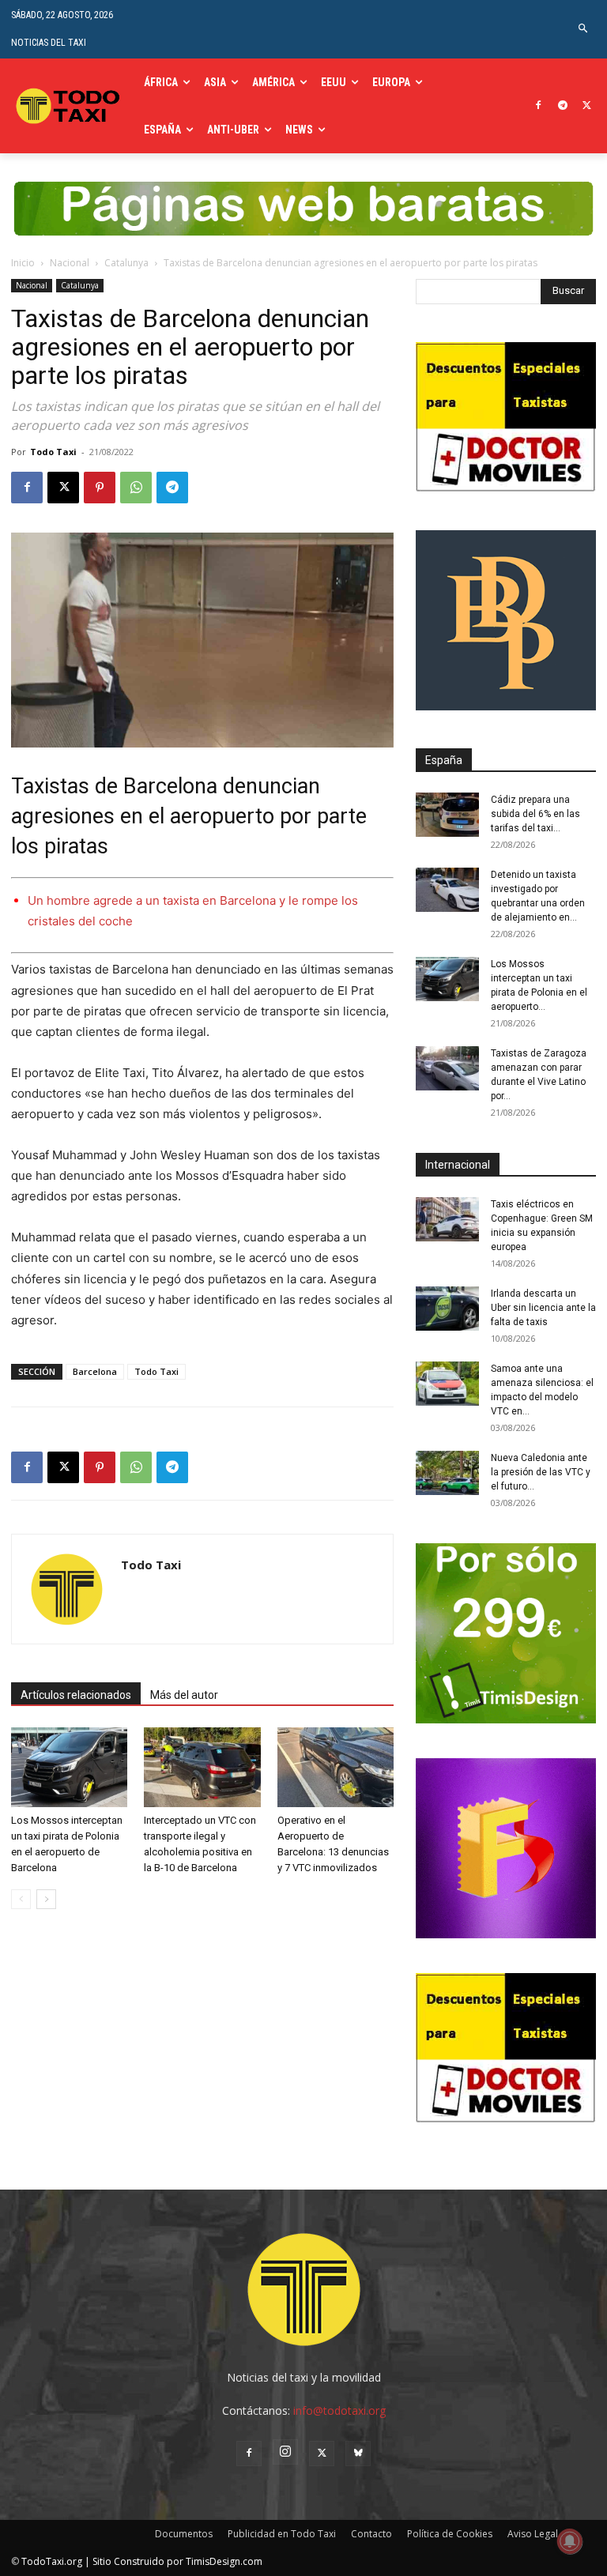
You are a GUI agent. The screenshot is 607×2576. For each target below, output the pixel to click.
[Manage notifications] (570, 2541)
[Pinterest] (100, 488)
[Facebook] (539, 106)
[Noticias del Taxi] (70, 105)
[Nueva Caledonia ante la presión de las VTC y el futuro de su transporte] (447, 1473)
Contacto (371, 2534)
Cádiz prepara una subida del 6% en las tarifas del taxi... (535, 814)
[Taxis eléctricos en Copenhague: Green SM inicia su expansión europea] (447, 1219)
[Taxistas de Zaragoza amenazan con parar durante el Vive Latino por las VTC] (447, 1068)
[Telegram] (562, 106)
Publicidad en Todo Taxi (282, 2534)
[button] (584, 29)
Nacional (70, 263)
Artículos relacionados (76, 1695)
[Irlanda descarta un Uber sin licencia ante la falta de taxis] (447, 1309)
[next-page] (46, 1899)
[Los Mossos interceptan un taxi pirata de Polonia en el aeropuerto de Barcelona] (69, 1767)
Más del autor (184, 1695)
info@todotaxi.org (339, 2410)
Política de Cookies (450, 2534)
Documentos (184, 2534)
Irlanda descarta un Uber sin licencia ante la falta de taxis (543, 1308)
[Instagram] (285, 2452)
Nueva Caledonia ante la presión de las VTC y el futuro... (541, 1472)
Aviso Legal (533, 2534)
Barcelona (95, 1371)
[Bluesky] (358, 2454)
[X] (587, 106)
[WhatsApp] (136, 488)
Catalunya (126, 263)
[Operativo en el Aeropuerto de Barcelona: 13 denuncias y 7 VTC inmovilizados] (336, 1767)
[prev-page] (21, 1899)
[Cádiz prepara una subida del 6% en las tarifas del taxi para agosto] (447, 815)
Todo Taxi (53, 452)
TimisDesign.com (224, 2561)
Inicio (23, 263)
